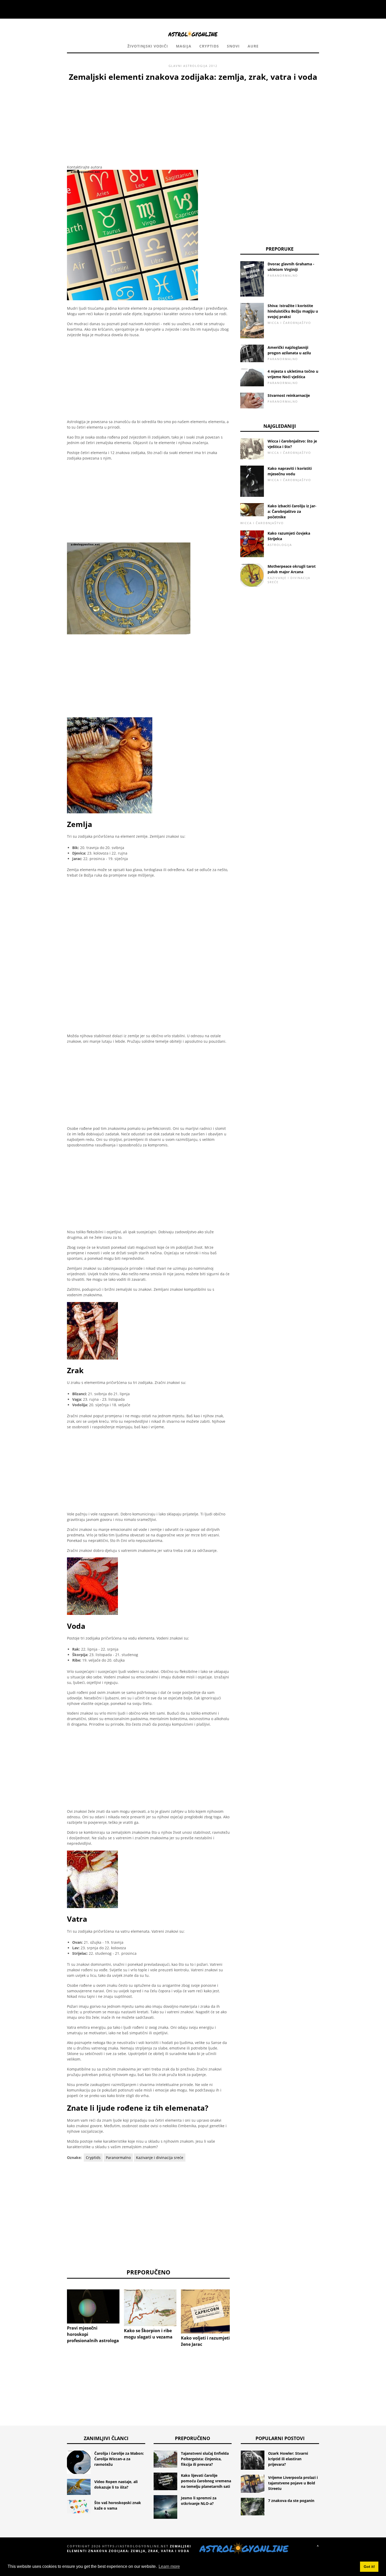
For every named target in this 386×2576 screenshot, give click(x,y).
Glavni (175, 66)
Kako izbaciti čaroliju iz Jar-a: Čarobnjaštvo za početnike (292, 511)
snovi (233, 46)
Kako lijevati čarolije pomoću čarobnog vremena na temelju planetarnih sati (206, 2481)
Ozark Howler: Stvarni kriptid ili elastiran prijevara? (288, 2459)
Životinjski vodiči (148, 46)
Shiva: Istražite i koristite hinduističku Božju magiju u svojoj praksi (293, 311)
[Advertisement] (148, 122)
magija (184, 46)
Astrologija (195, 66)
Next (238, 2311)
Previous (59, 2311)
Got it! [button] (369, 2567)
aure (253, 46)
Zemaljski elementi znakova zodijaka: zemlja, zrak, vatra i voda (129, 2549)
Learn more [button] (169, 2566)
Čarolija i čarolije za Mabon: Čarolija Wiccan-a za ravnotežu (119, 2459)
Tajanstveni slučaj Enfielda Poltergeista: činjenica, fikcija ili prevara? (205, 2459)
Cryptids (209, 46)
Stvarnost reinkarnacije (289, 395)
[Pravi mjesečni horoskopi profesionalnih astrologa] (93, 2307)
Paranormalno (118, 2158)
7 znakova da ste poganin (291, 2501)
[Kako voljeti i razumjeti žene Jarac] (207, 2311)
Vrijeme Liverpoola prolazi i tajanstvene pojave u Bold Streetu (293, 2483)
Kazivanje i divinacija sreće (160, 2158)
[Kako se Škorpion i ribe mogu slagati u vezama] (150, 2308)
